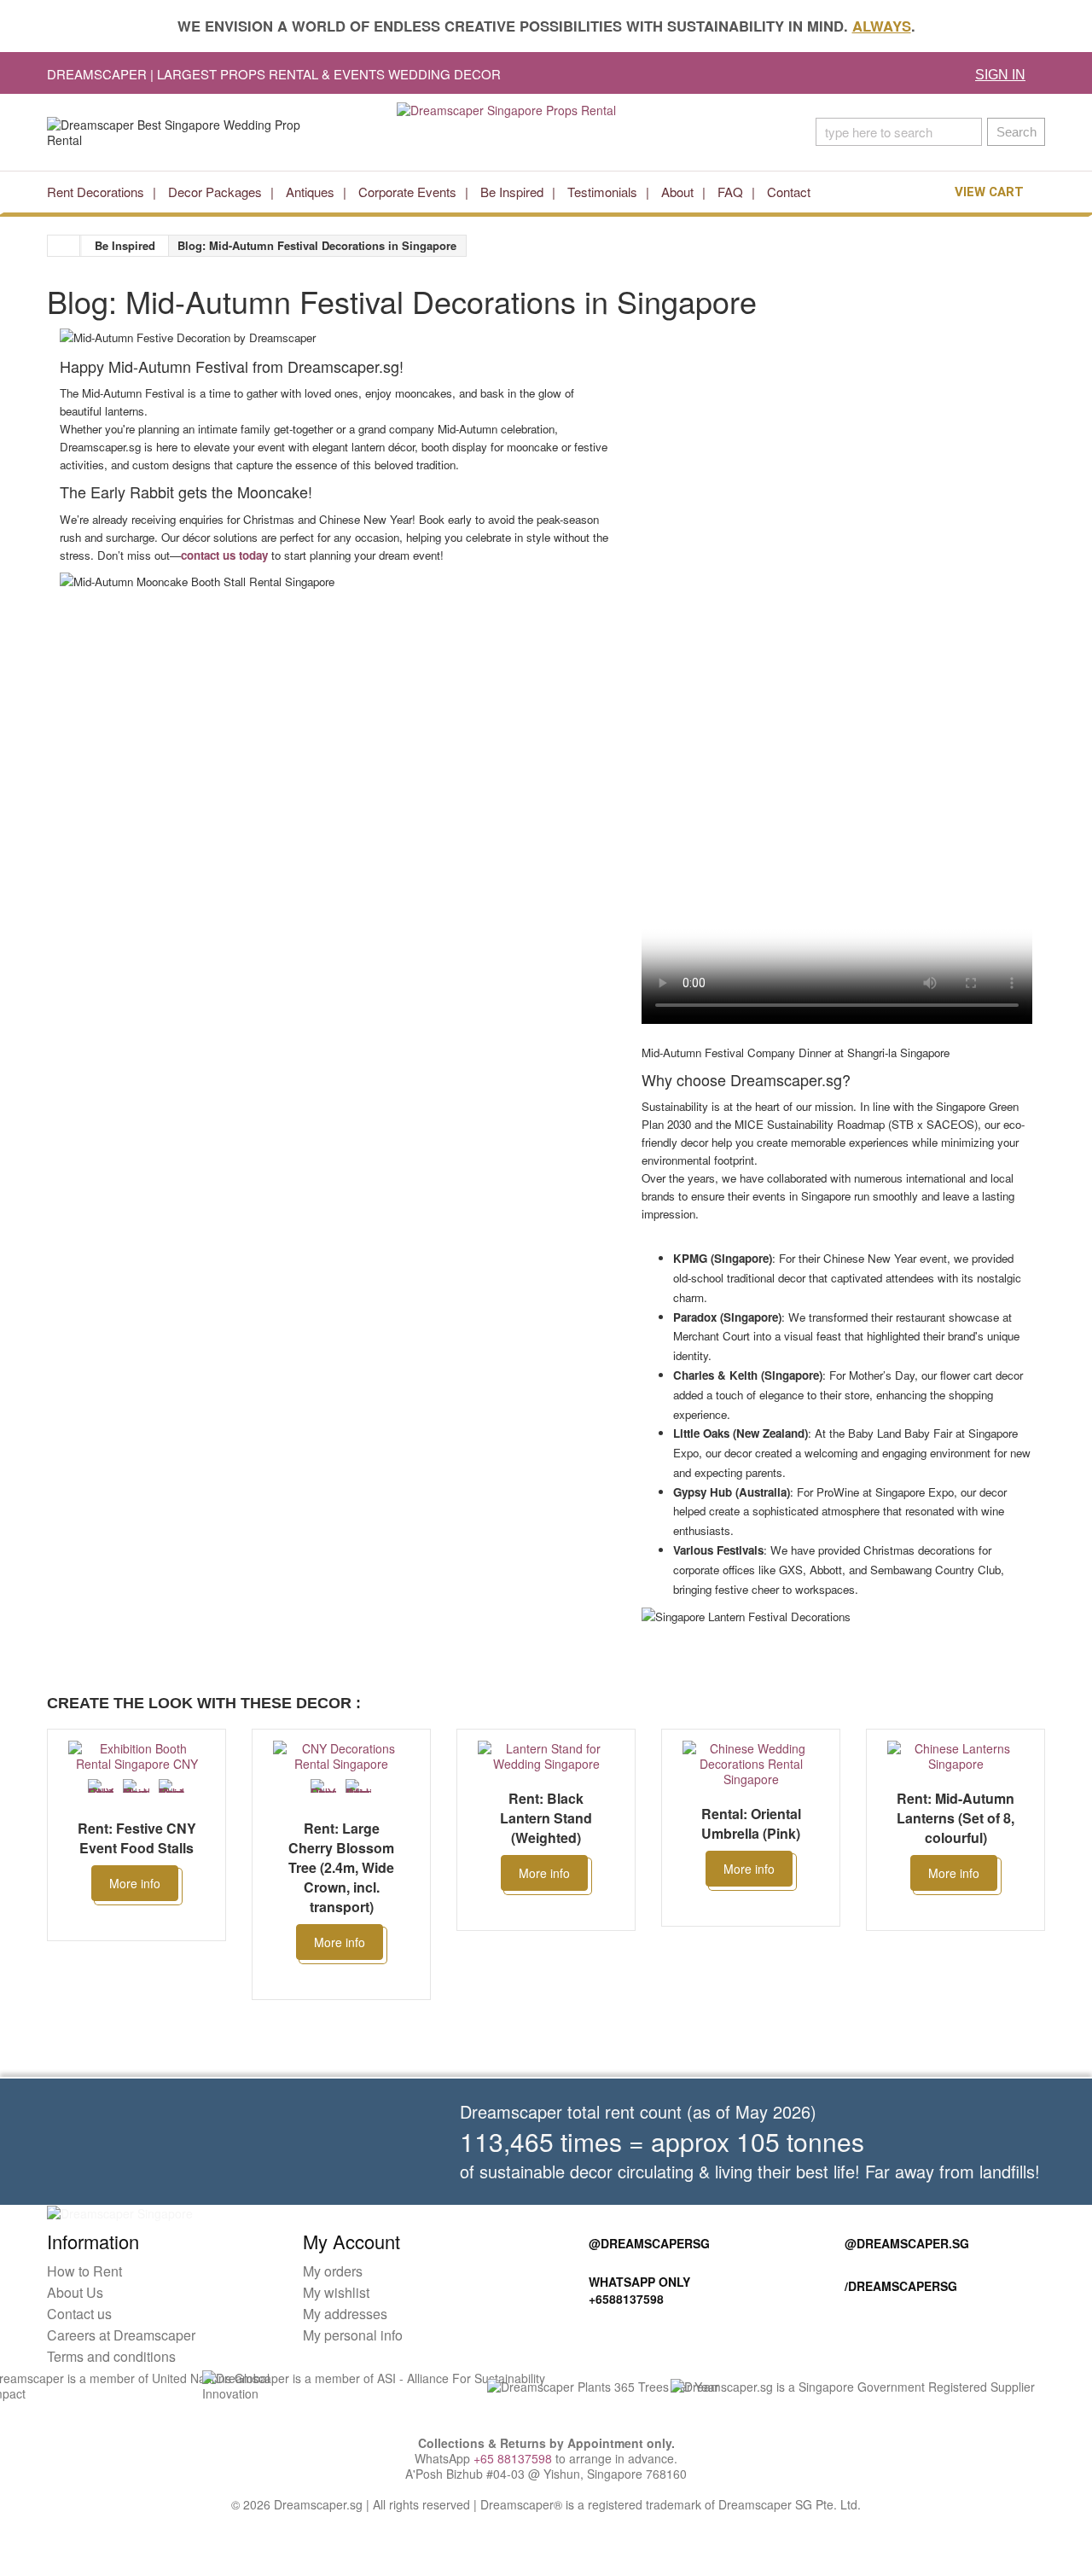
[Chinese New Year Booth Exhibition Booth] (171, 1786)
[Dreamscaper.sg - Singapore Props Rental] (546, 132)
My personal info (353, 2335)
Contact (789, 192)
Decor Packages (215, 192)
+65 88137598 (513, 2458)
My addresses (345, 2314)
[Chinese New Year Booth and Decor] (136, 1786)
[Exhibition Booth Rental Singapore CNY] (101, 1786)
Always (882, 26)
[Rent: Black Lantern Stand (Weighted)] (546, 1756)
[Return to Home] (64, 246)
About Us (75, 2292)
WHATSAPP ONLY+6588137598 (639, 2290)
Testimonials (602, 192)
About (677, 192)
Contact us (79, 2314)
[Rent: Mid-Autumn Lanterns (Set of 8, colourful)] (955, 1756)
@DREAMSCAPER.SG (907, 2243)
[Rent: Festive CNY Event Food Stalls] (136, 1756)
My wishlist (336, 2292)
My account (351, 2241)
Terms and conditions (111, 2356)
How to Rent (84, 2271)
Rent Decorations (96, 192)
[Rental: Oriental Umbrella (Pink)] (751, 1764)
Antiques (310, 192)
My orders (333, 2271)
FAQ (730, 192)
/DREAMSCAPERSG (901, 2286)
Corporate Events (407, 192)
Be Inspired (512, 192)
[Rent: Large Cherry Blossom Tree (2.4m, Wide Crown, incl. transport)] (341, 1756)
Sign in (1000, 75)
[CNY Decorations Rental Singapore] (323, 1786)
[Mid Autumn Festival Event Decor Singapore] (358, 1786)
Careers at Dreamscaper (121, 2335)
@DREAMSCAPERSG (649, 2243)
